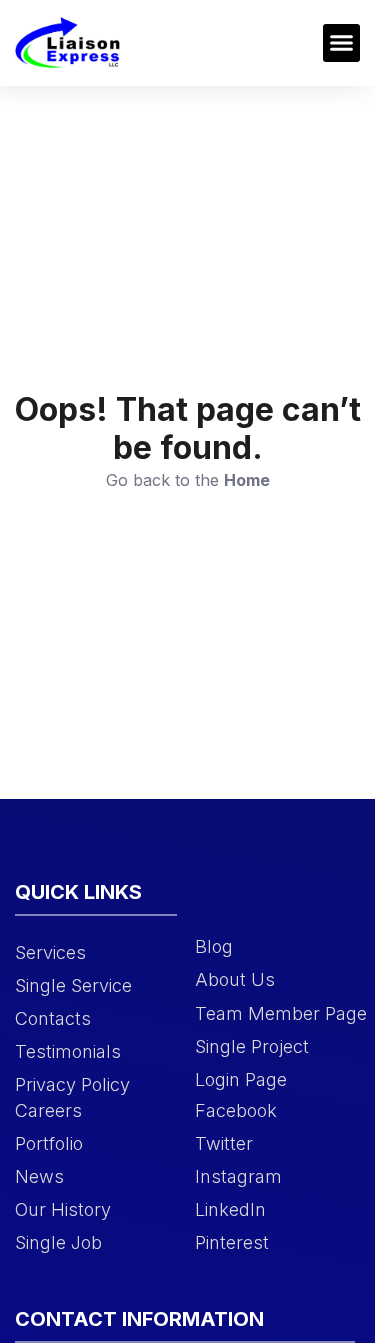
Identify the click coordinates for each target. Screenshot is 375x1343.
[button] (342, 43)
